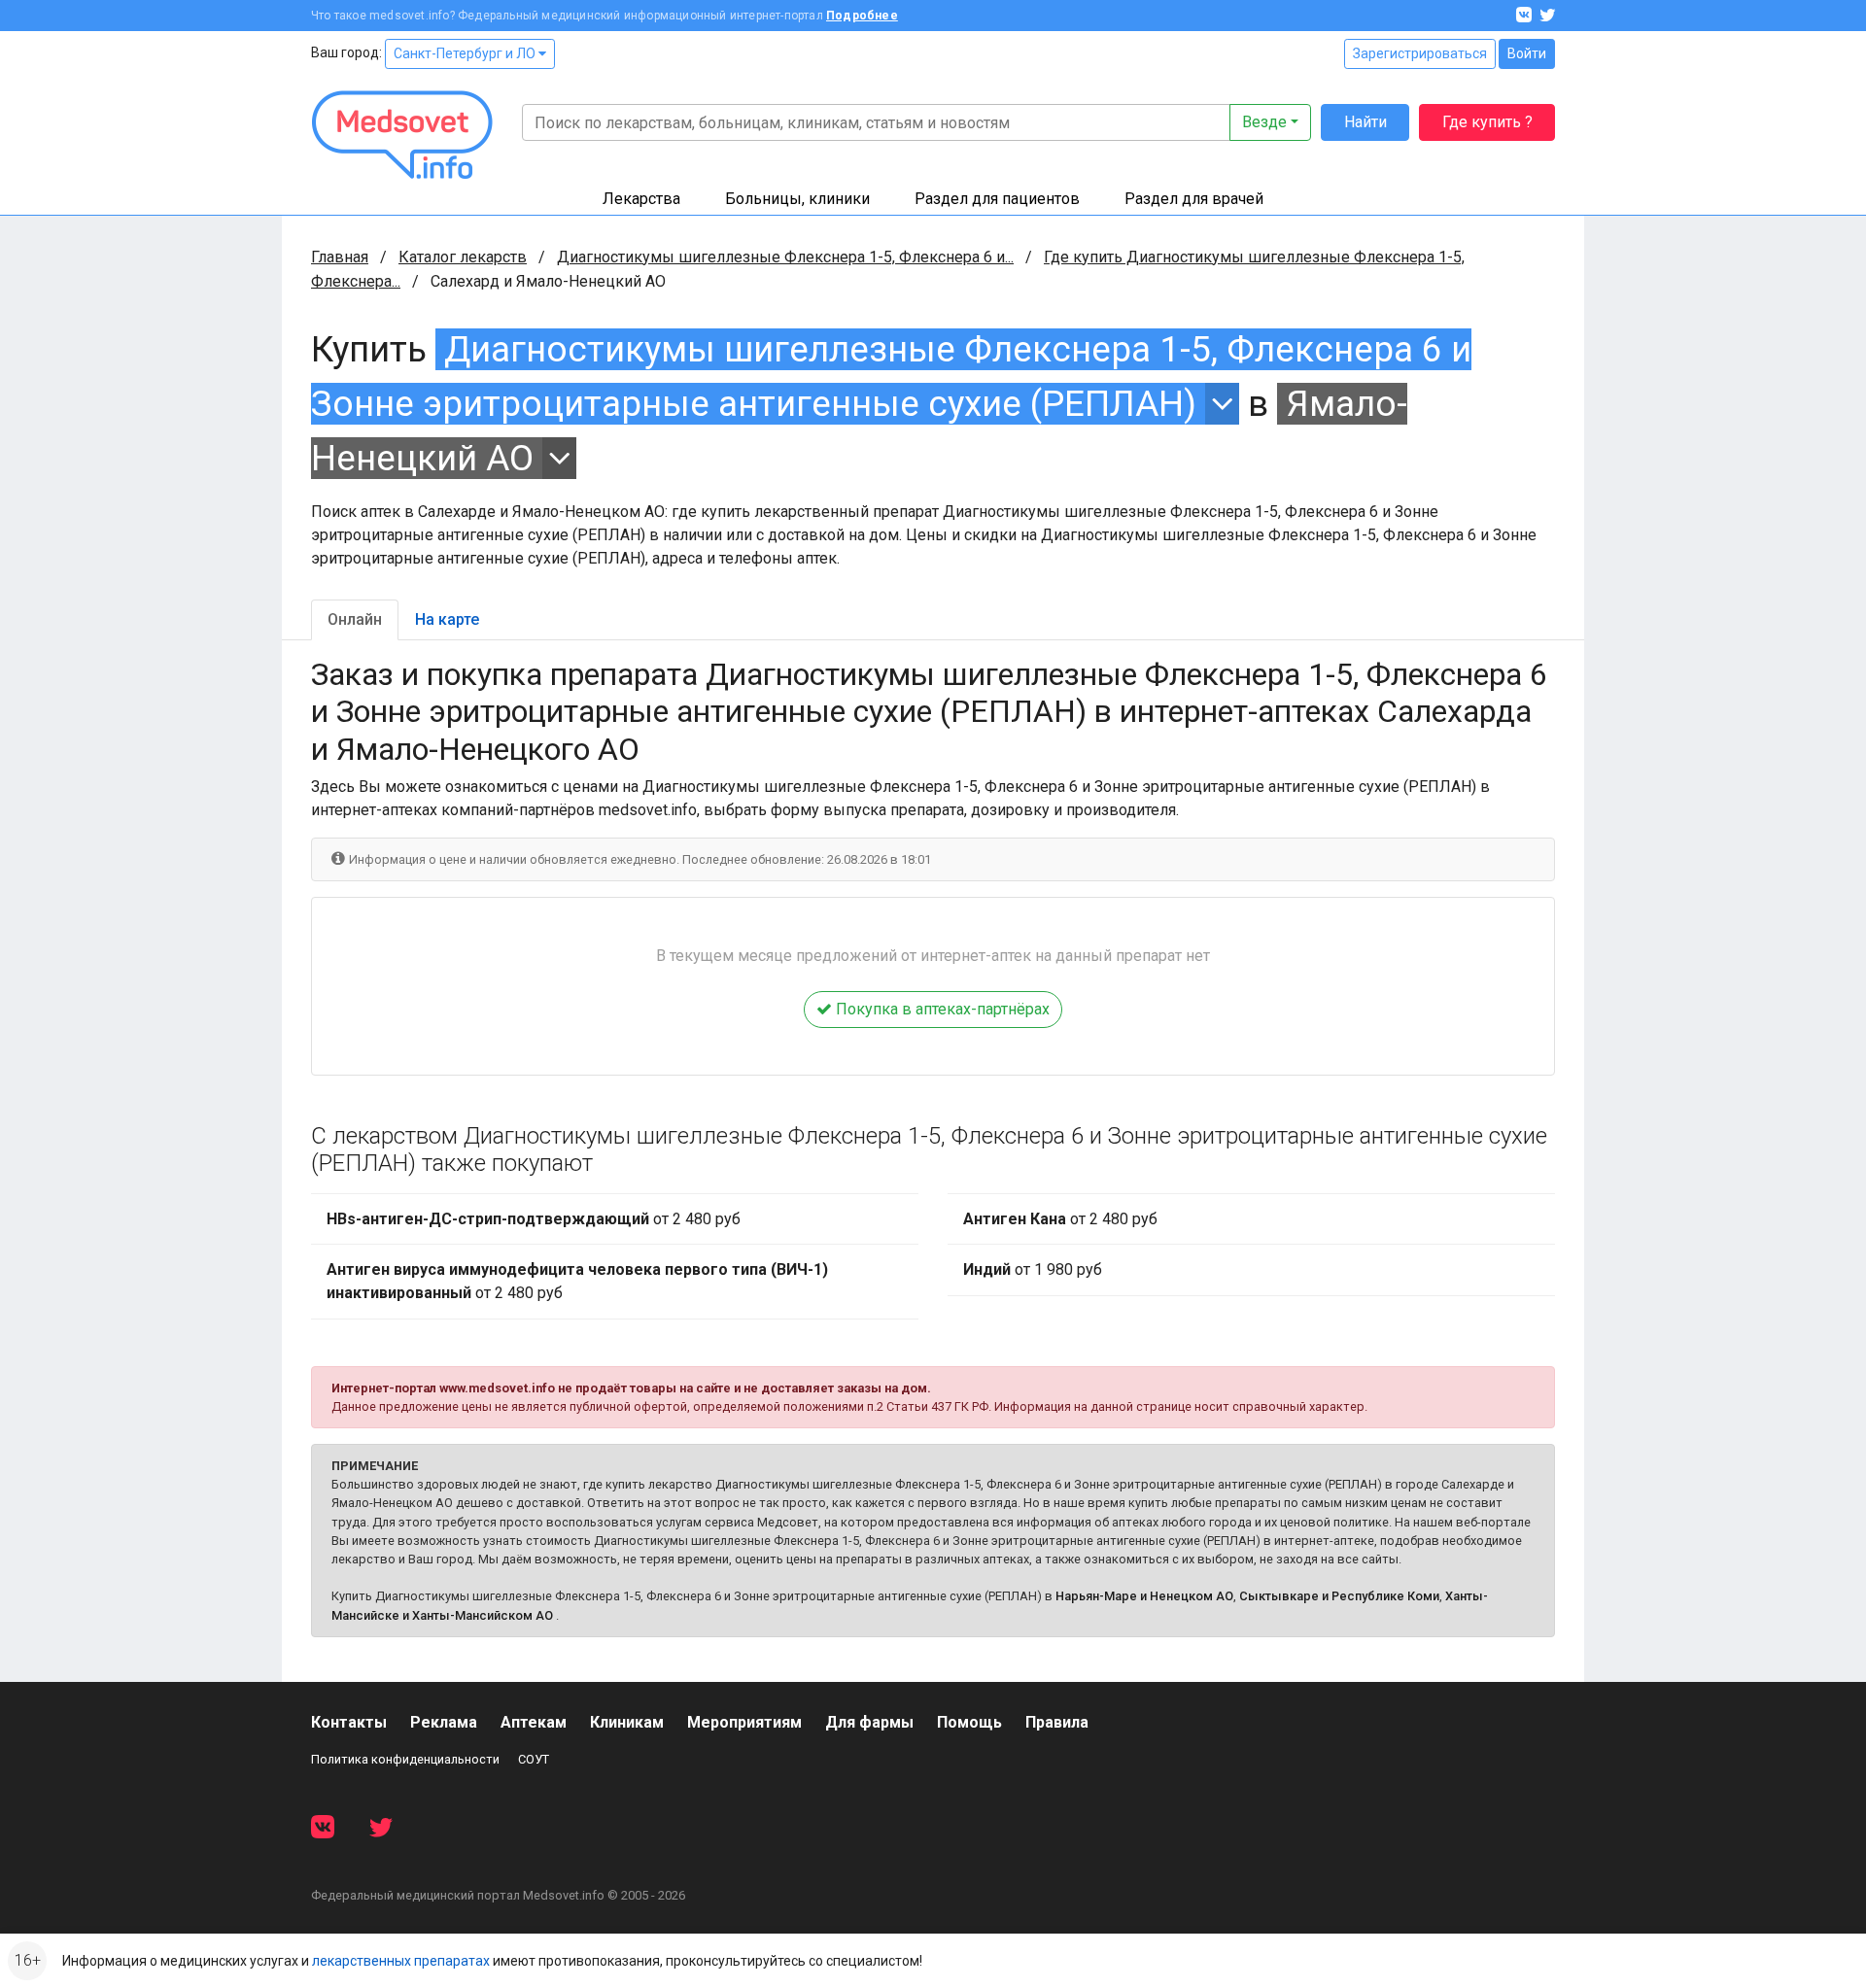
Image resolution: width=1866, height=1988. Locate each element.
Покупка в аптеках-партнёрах (941, 1009)
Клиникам (627, 1722)
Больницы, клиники (797, 199)
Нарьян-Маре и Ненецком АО (1144, 1596)
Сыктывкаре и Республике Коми (1339, 1596)
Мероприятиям (744, 1722)
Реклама (444, 1722)
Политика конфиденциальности (405, 1759)
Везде (1264, 122)
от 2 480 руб (534, 1219)
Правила (1057, 1722)
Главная (340, 257)
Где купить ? (1487, 122)
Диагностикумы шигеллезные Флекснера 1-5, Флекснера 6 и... (785, 257)
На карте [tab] (447, 619)
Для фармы (869, 1722)
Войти (1527, 53)
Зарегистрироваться (1420, 53)
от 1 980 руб (1033, 1269)
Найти (1365, 122)
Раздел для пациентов (997, 199)
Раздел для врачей (1194, 199)
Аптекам (534, 1722)
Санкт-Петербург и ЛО (466, 53)
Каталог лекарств (463, 257)
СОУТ (534, 1759)
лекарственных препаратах (401, 1961)
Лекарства (641, 199)
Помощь (969, 1722)
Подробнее (862, 16)
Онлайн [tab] (355, 619)
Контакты (349, 1722)
